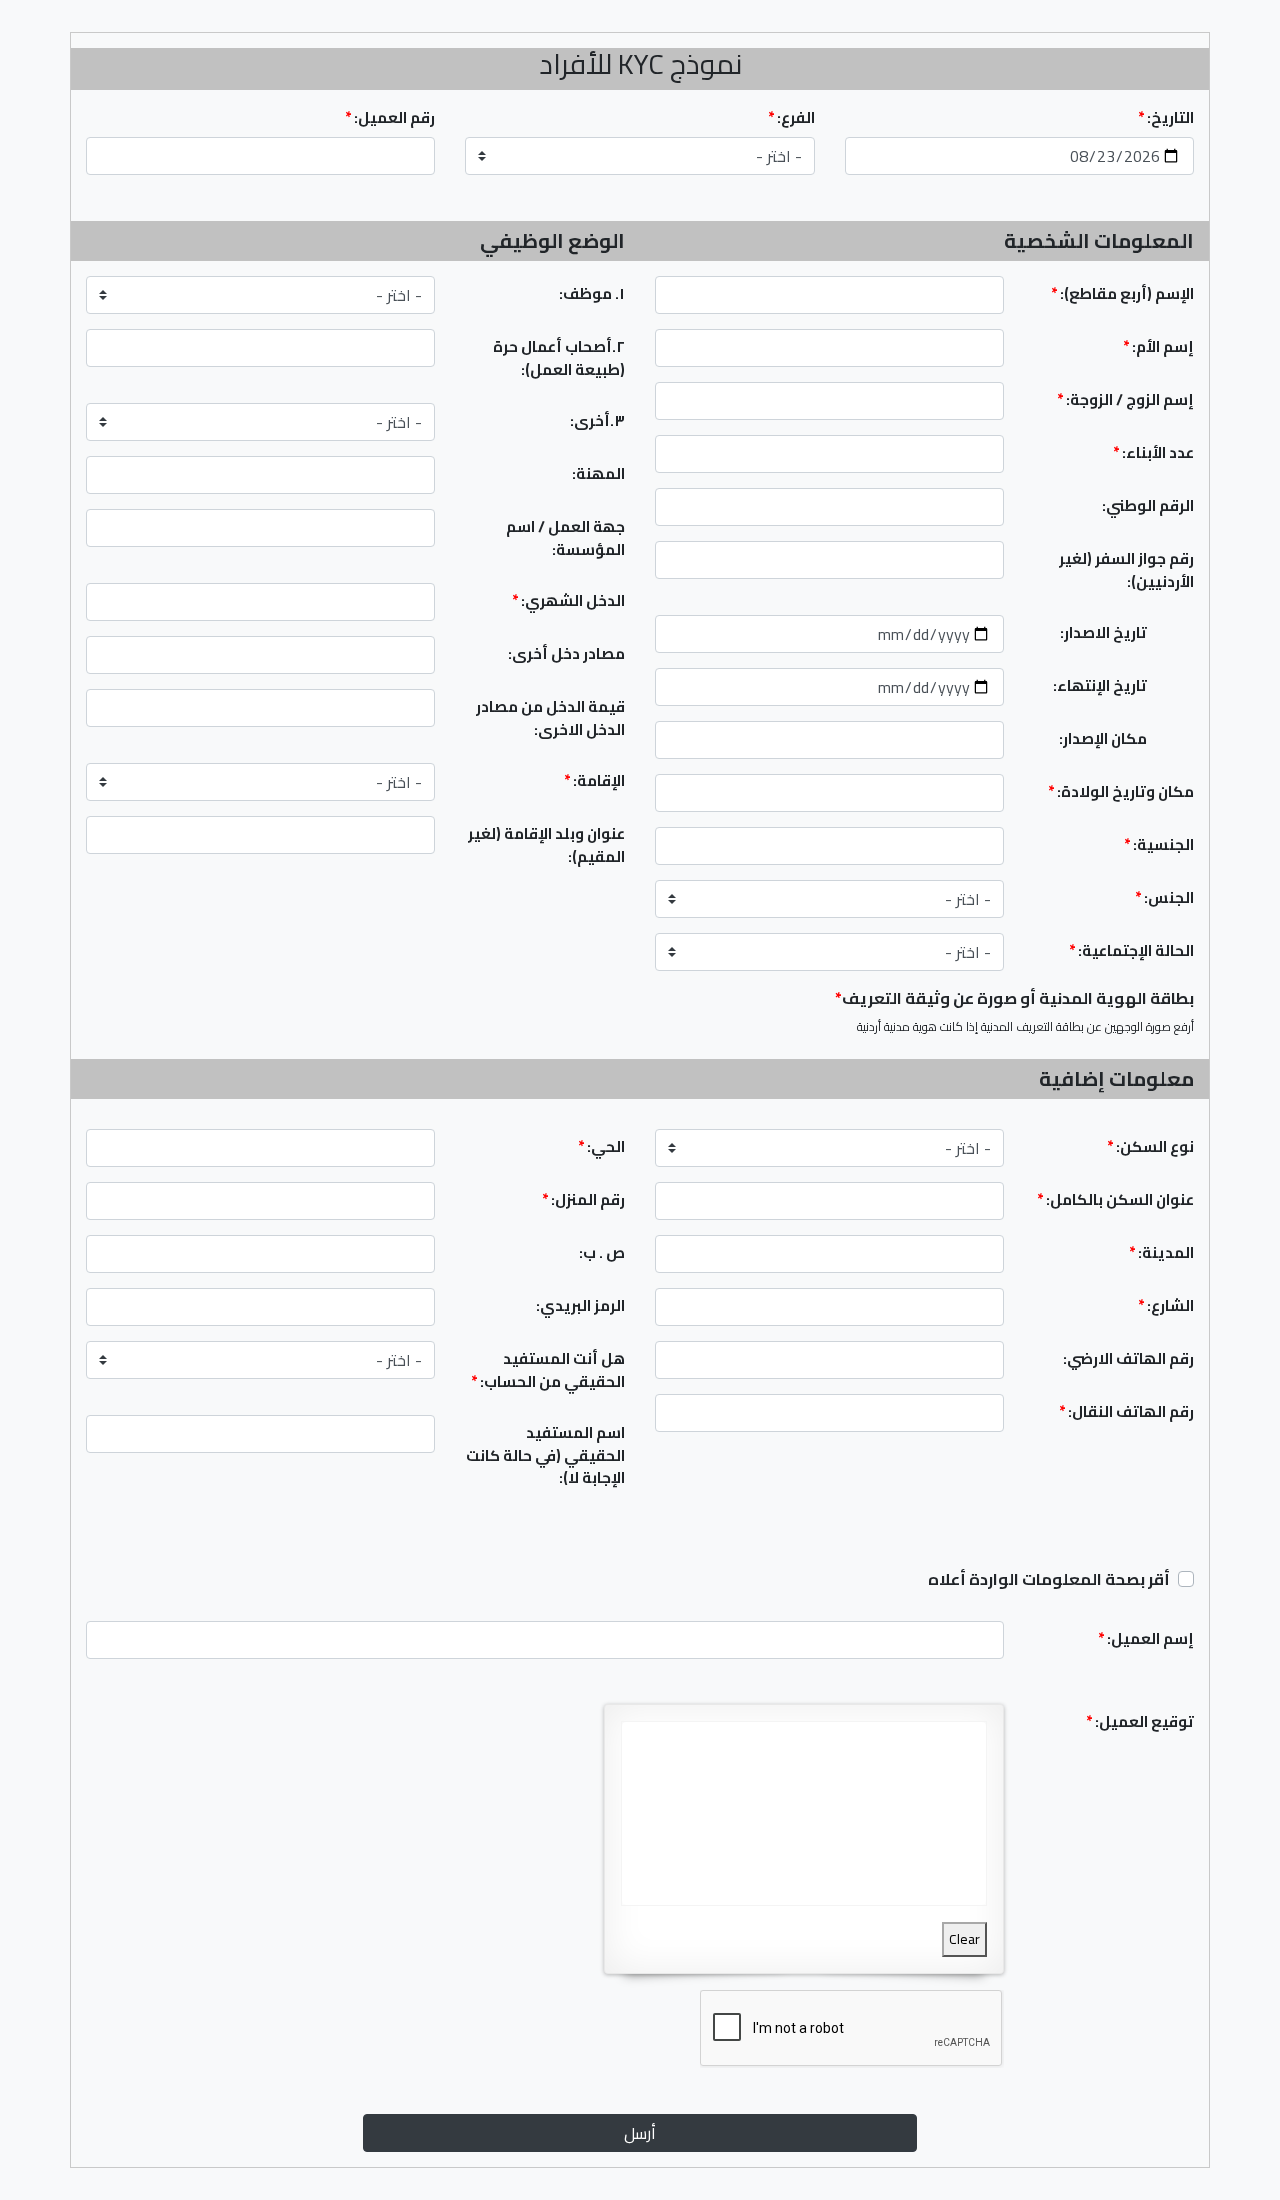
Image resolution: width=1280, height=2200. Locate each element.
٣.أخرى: (597, 420)
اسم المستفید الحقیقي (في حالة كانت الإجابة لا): (545, 1455)
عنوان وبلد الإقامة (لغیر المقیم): (546, 845)
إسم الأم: (1158, 346)
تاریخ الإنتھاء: (1100, 685)
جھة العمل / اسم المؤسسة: (565, 538)
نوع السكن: (1150, 1146)
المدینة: (1161, 1252)
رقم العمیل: (390, 118)
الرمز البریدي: (580, 1305)
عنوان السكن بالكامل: (1115, 1199)
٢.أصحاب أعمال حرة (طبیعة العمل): (559, 358)
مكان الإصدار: (1103, 738)
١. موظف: (592, 293)
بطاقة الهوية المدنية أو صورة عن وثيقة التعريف (1014, 998)
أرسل (640, 2133)
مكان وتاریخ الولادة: (1121, 791)
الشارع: (1166, 1305)
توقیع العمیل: (1140, 1721)
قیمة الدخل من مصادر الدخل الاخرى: (550, 718)
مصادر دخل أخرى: (566, 653)
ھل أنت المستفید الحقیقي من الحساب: (548, 1370)
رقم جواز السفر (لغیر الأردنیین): (1126, 570)
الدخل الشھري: (568, 600)
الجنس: (1164, 897)
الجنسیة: (1159, 844)
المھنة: (598, 473)
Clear (964, 1939)
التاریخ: (1166, 118)
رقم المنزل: (583, 1199)
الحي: (601, 1146)
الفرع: (791, 118)
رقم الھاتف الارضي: (1128, 1358)
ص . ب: (602, 1252)
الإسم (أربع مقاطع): (1122, 293)
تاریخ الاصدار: (1103, 632)
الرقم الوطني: (1148, 505)
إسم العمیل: (1146, 1638)
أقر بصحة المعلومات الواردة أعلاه (1049, 1579)
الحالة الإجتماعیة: (1131, 950)
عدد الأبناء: (1153, 452)
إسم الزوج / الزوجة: (1125, 399)
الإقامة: (594, 780)
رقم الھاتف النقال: (1126, 1411)
